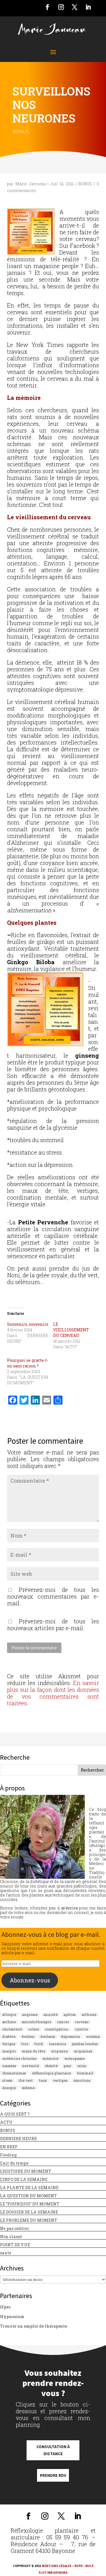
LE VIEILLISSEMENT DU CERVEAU (71, 1330)
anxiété (51, 2015)
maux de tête (33, 2051)
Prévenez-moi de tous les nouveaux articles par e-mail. (53, 1625)
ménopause (74, 2058)
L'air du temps (14, 2163)
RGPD (78, 2566)
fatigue (9, 2044)
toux (43, 2080)
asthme (9, 2022)
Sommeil (85, 2073)
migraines (83, 2051)
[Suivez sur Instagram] (61, 7)
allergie (9, 2015)
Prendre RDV (53, 2475)
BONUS (21, 131)
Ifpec (5, 2307)
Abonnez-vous (30, 1980)
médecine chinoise (19, 2058)
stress (7, 2080)
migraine (60, 2051)
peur (67, 2066)
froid (39, 2044)
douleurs (48, 2036)
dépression (71, 2036)
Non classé (11, 2237)
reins (82, 2066)
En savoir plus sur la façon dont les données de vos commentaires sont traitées (53, 1693)
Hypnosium (12, 2317)
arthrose (89, 2015)
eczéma (93, 2036)
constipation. (57, 2029)
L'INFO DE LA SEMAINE (24, 2179)
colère (34, 2029)
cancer (63, 2022)
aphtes (70, 2015)
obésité (51, 2066)
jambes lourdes (85, 2044)
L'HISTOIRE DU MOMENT (26, 2171)
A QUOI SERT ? (15, 2114)
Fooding (8, 2155)
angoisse (30, 2015)
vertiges (60, 2080)
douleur (28, 2036)
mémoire (50, 2058)
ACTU (6, 2122)
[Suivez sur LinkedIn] (88, 7)
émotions (82, 2080)
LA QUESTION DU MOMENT (28, 2196)
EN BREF (9, 2147)
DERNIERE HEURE (18, 2139)
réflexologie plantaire (51, 2073)
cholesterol (12, 2029)
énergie (9, 2088)
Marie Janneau (31, 184)
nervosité (31, 2066)
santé (6, 2253)
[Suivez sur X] (75, 7)
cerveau (82, 2022)
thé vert (26, 2080)
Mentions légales (57, 2566)
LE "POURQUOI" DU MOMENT (30, 2204)
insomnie (58, 2044)
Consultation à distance (53, 2450)
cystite (81, 2029)
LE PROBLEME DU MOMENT (29, 2220)
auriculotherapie (36, 2022)
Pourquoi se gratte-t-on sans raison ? (28, 1363)
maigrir (9, 2051)
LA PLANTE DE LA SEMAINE (29, 2188)
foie (25, 2044)
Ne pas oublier (15, 2228)
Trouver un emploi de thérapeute (33, 2326)
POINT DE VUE (15, 2245)
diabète (9, 2036)
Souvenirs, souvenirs (28, 1324)
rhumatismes (14, 2073)
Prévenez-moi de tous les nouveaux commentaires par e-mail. (53, 1596)
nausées (9, 2066)
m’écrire (69, 1908)
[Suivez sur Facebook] (47, 7)
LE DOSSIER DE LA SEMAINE (29, 2212)
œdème (28, 2088)
